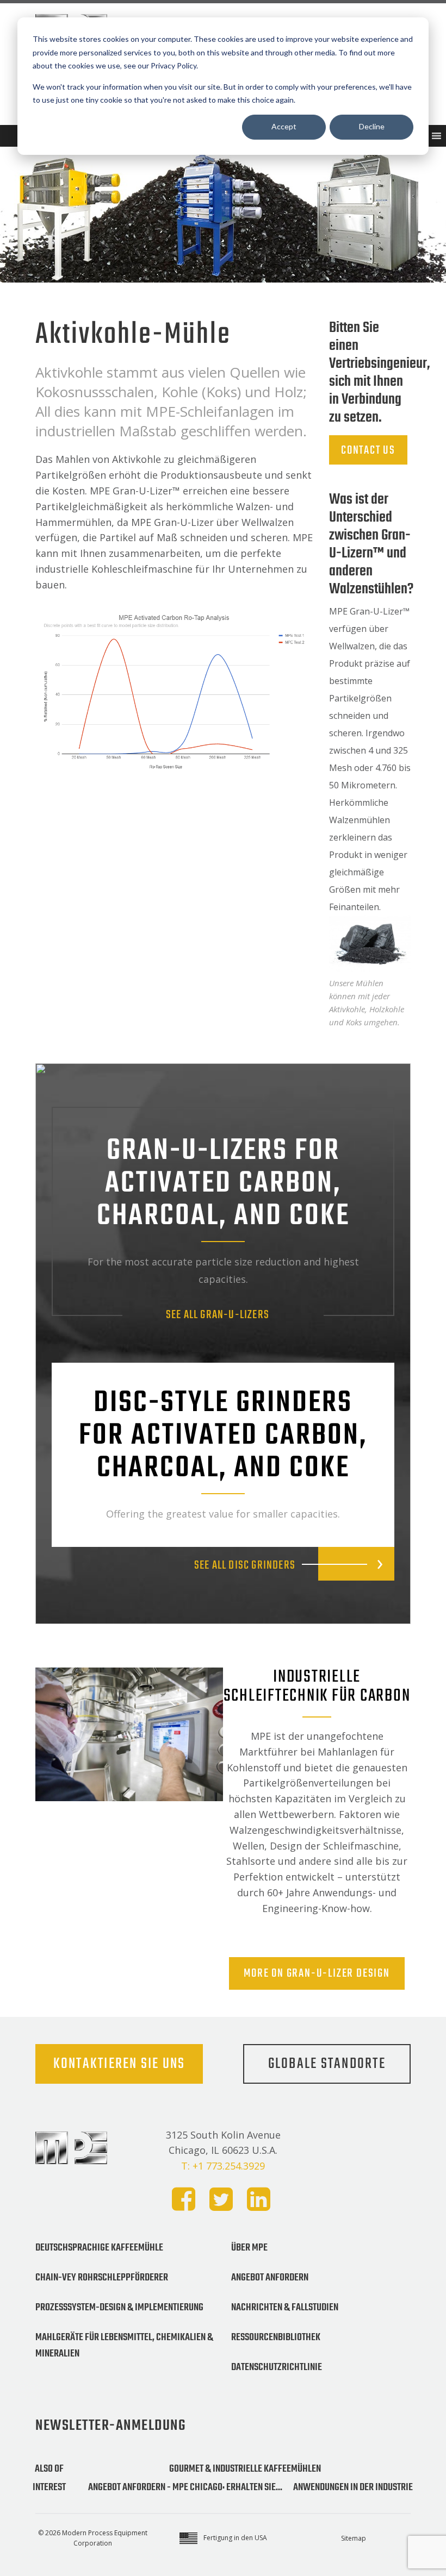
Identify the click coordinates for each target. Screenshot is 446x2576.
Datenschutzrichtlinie (277, 2367)
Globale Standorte (327, 2064)
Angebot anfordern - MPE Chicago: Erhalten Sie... (185, 2487)
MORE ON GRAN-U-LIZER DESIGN (317, 1973)
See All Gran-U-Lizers (218, 1315)
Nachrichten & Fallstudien (285, 2308)
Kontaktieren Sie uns (119, 2064)
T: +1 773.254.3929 (223, 2166)
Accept (284, 126)
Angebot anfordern (270, 2278)
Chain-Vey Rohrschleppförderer (102, 2278)
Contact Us (368, 450)
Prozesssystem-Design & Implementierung (119, 2308)
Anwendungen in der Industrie (353, 2487)
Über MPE (249, 2248)
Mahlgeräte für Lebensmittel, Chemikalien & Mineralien (124, 2346)
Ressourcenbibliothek (276, 2337)
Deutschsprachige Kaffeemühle (99, 2248)
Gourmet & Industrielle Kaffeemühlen (245, 2469)
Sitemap (354, 2538)
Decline (372, 126)
